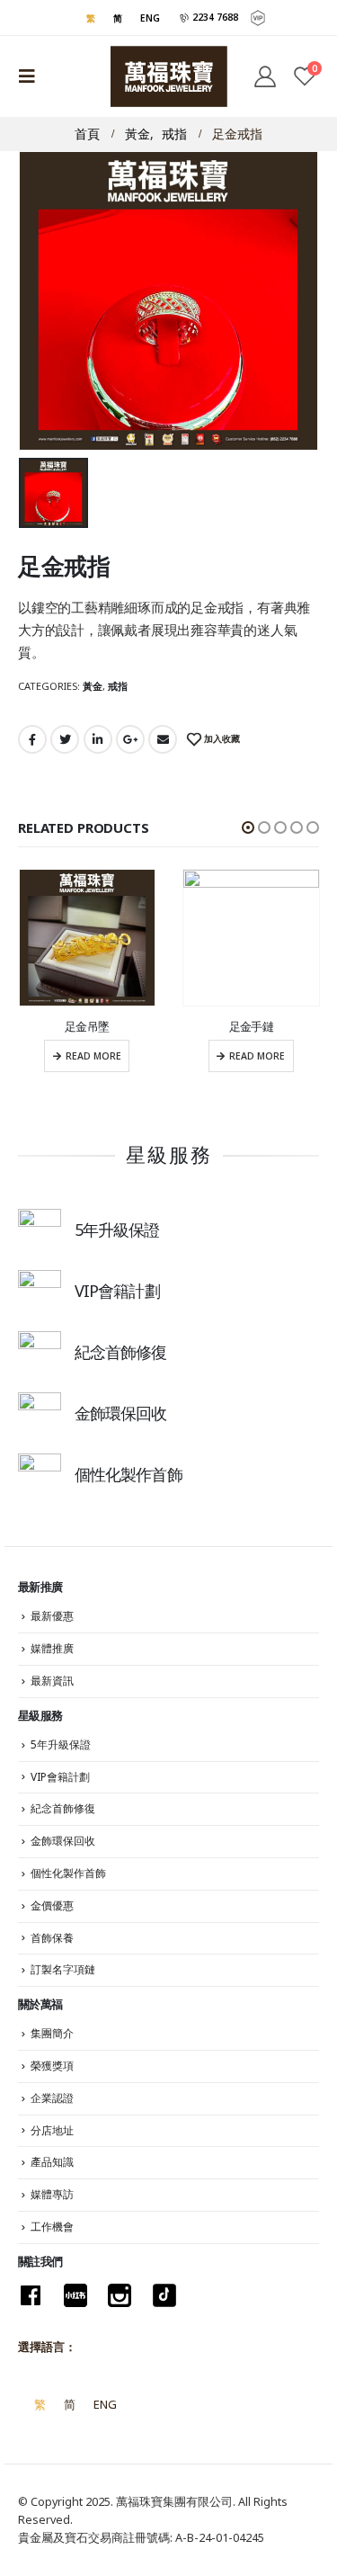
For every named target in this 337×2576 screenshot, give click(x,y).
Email (163, 739)
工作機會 (52, 2227)
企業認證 (52, 2098)
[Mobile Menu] (32, 76)
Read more (93, 1056)
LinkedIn (98, 739)
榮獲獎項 (52, 2066)
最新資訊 (52, 1681)
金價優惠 (52, 1905)
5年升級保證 (61, 1744)
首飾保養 (52, 1938)
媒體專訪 (52, 2194)
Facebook (32, 739)
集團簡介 (52, 2033)
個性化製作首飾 (68, 1873)
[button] (248, 827)
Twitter (65, 739)
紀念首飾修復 (63, 1808)
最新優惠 (52, 1616)
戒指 (118, 686)
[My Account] (264, 76)
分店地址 (52, 2130)
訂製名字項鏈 (63, 1969)
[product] (88, 938)
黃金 (93, 686)
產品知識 (52, 2162)
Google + (130, 739)
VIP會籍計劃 (60, 1777)
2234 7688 (214, 17)
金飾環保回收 (63, 1841)
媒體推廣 (52, 1648)
